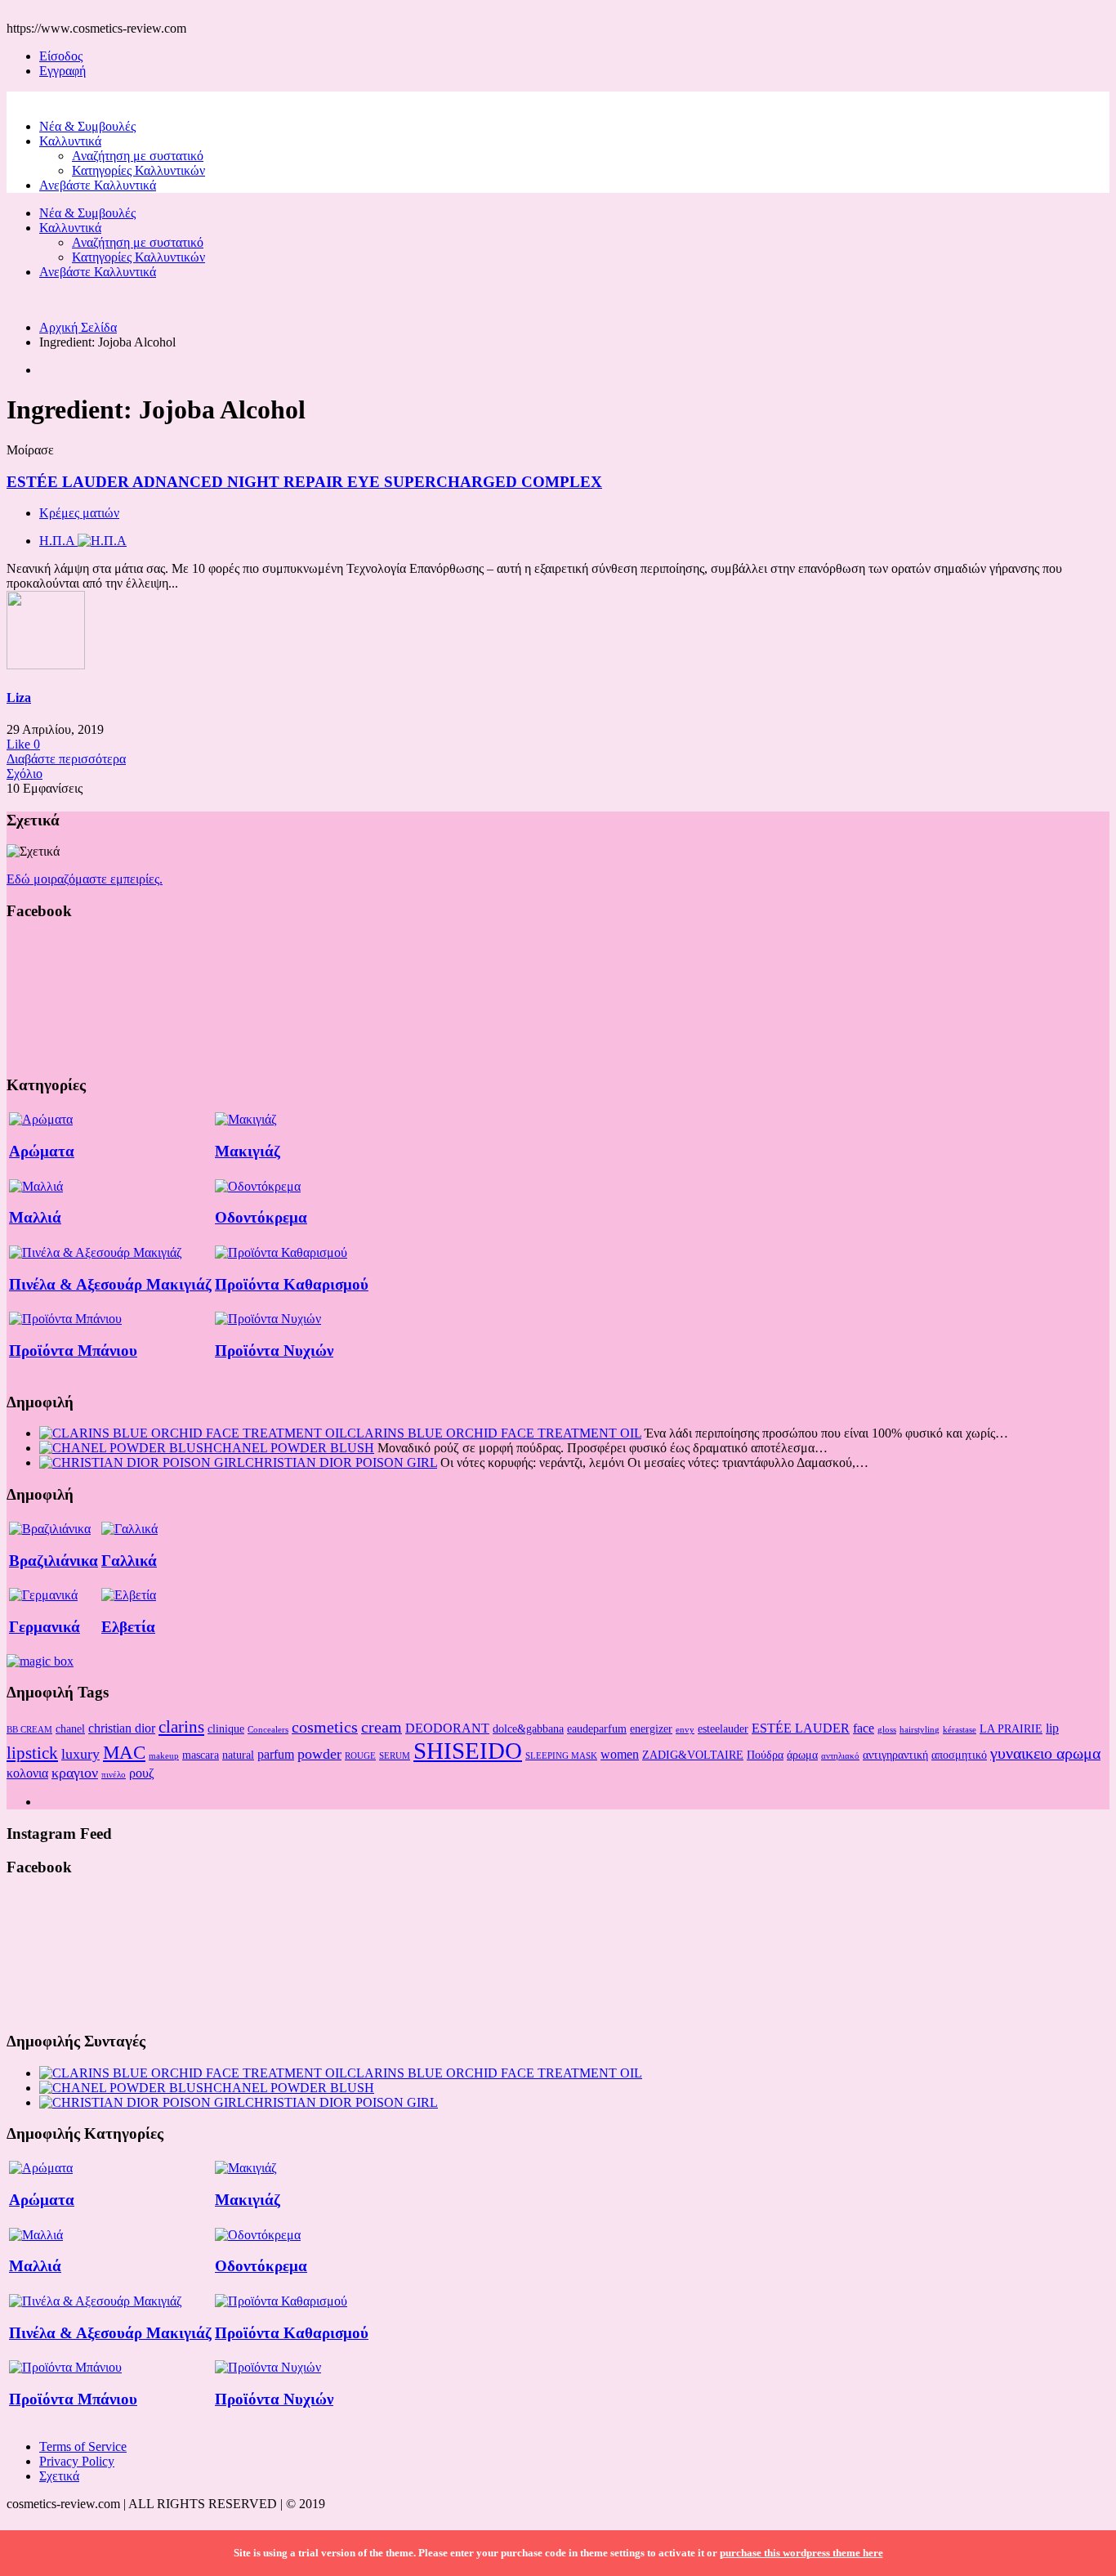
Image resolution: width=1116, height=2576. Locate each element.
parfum (276, 1754)
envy (685, 1730)
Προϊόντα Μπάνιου (73, 1351)
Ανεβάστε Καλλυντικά (98, 185)
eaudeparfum (597, 1729)
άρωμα (802, 1755)
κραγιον (75, 1773)
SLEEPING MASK (561, 1756)
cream (382, 1727)
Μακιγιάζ (248, 1151)
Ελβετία (128, 1627)
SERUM (395, 1756)
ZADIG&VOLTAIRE (693, 1755)
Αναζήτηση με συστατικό (138, 156)
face (864, 1728)
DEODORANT (447, 1728)
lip (1052, 1728)
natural (238, 1755)
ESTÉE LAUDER (801, 1728)
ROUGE (360, 1756)
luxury (80, 1754)
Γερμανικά (45, 1627)
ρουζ (142, 1773)
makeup (164, 1756)
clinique (226, 1729)
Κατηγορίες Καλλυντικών (138, 170)
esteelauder (723, 1729)
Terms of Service (83, 2446)
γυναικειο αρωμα (1045, 1753)
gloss (887, 1730)
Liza (19, 698)
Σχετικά (59, 2476)
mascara (201, 1755)
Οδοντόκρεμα (261, 1217)
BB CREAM (29, 1730)
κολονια (27, 1773)
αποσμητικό (959, 1755)
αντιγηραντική (895, 1755)
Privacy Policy (77, 2461)
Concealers (268, 1730)
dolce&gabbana (528, 1729)
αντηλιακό (840, 1756)
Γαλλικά (129, 1561)
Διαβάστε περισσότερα (66, 759)
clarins (181, 1727)
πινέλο (114, 1775)
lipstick (32, 1753)
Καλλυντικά (70, 141)
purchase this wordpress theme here (801, 2553)
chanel (70, 1729)
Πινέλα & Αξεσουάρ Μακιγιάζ (110, 1284)
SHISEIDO (468, 1751)
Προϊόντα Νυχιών (274, 1351)
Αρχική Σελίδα (78, 327)
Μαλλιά (35, 1217)
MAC (124, 1752)
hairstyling (920, 1730)
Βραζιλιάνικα (54, 1561)
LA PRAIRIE (1011, 1729)
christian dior (122, 1728)
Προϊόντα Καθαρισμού (292, 1284)
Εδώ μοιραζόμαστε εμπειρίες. (85, 879)
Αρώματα (42, 1151)
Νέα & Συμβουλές (87, 126)
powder (319, 1754)
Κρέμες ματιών (79, 513)
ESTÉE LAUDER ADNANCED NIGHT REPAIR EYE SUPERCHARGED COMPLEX (304, 482)
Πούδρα (765, 1755)
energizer (651, 1729)
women (620, 1754)
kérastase (960, 1730)
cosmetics (325, 1727)
